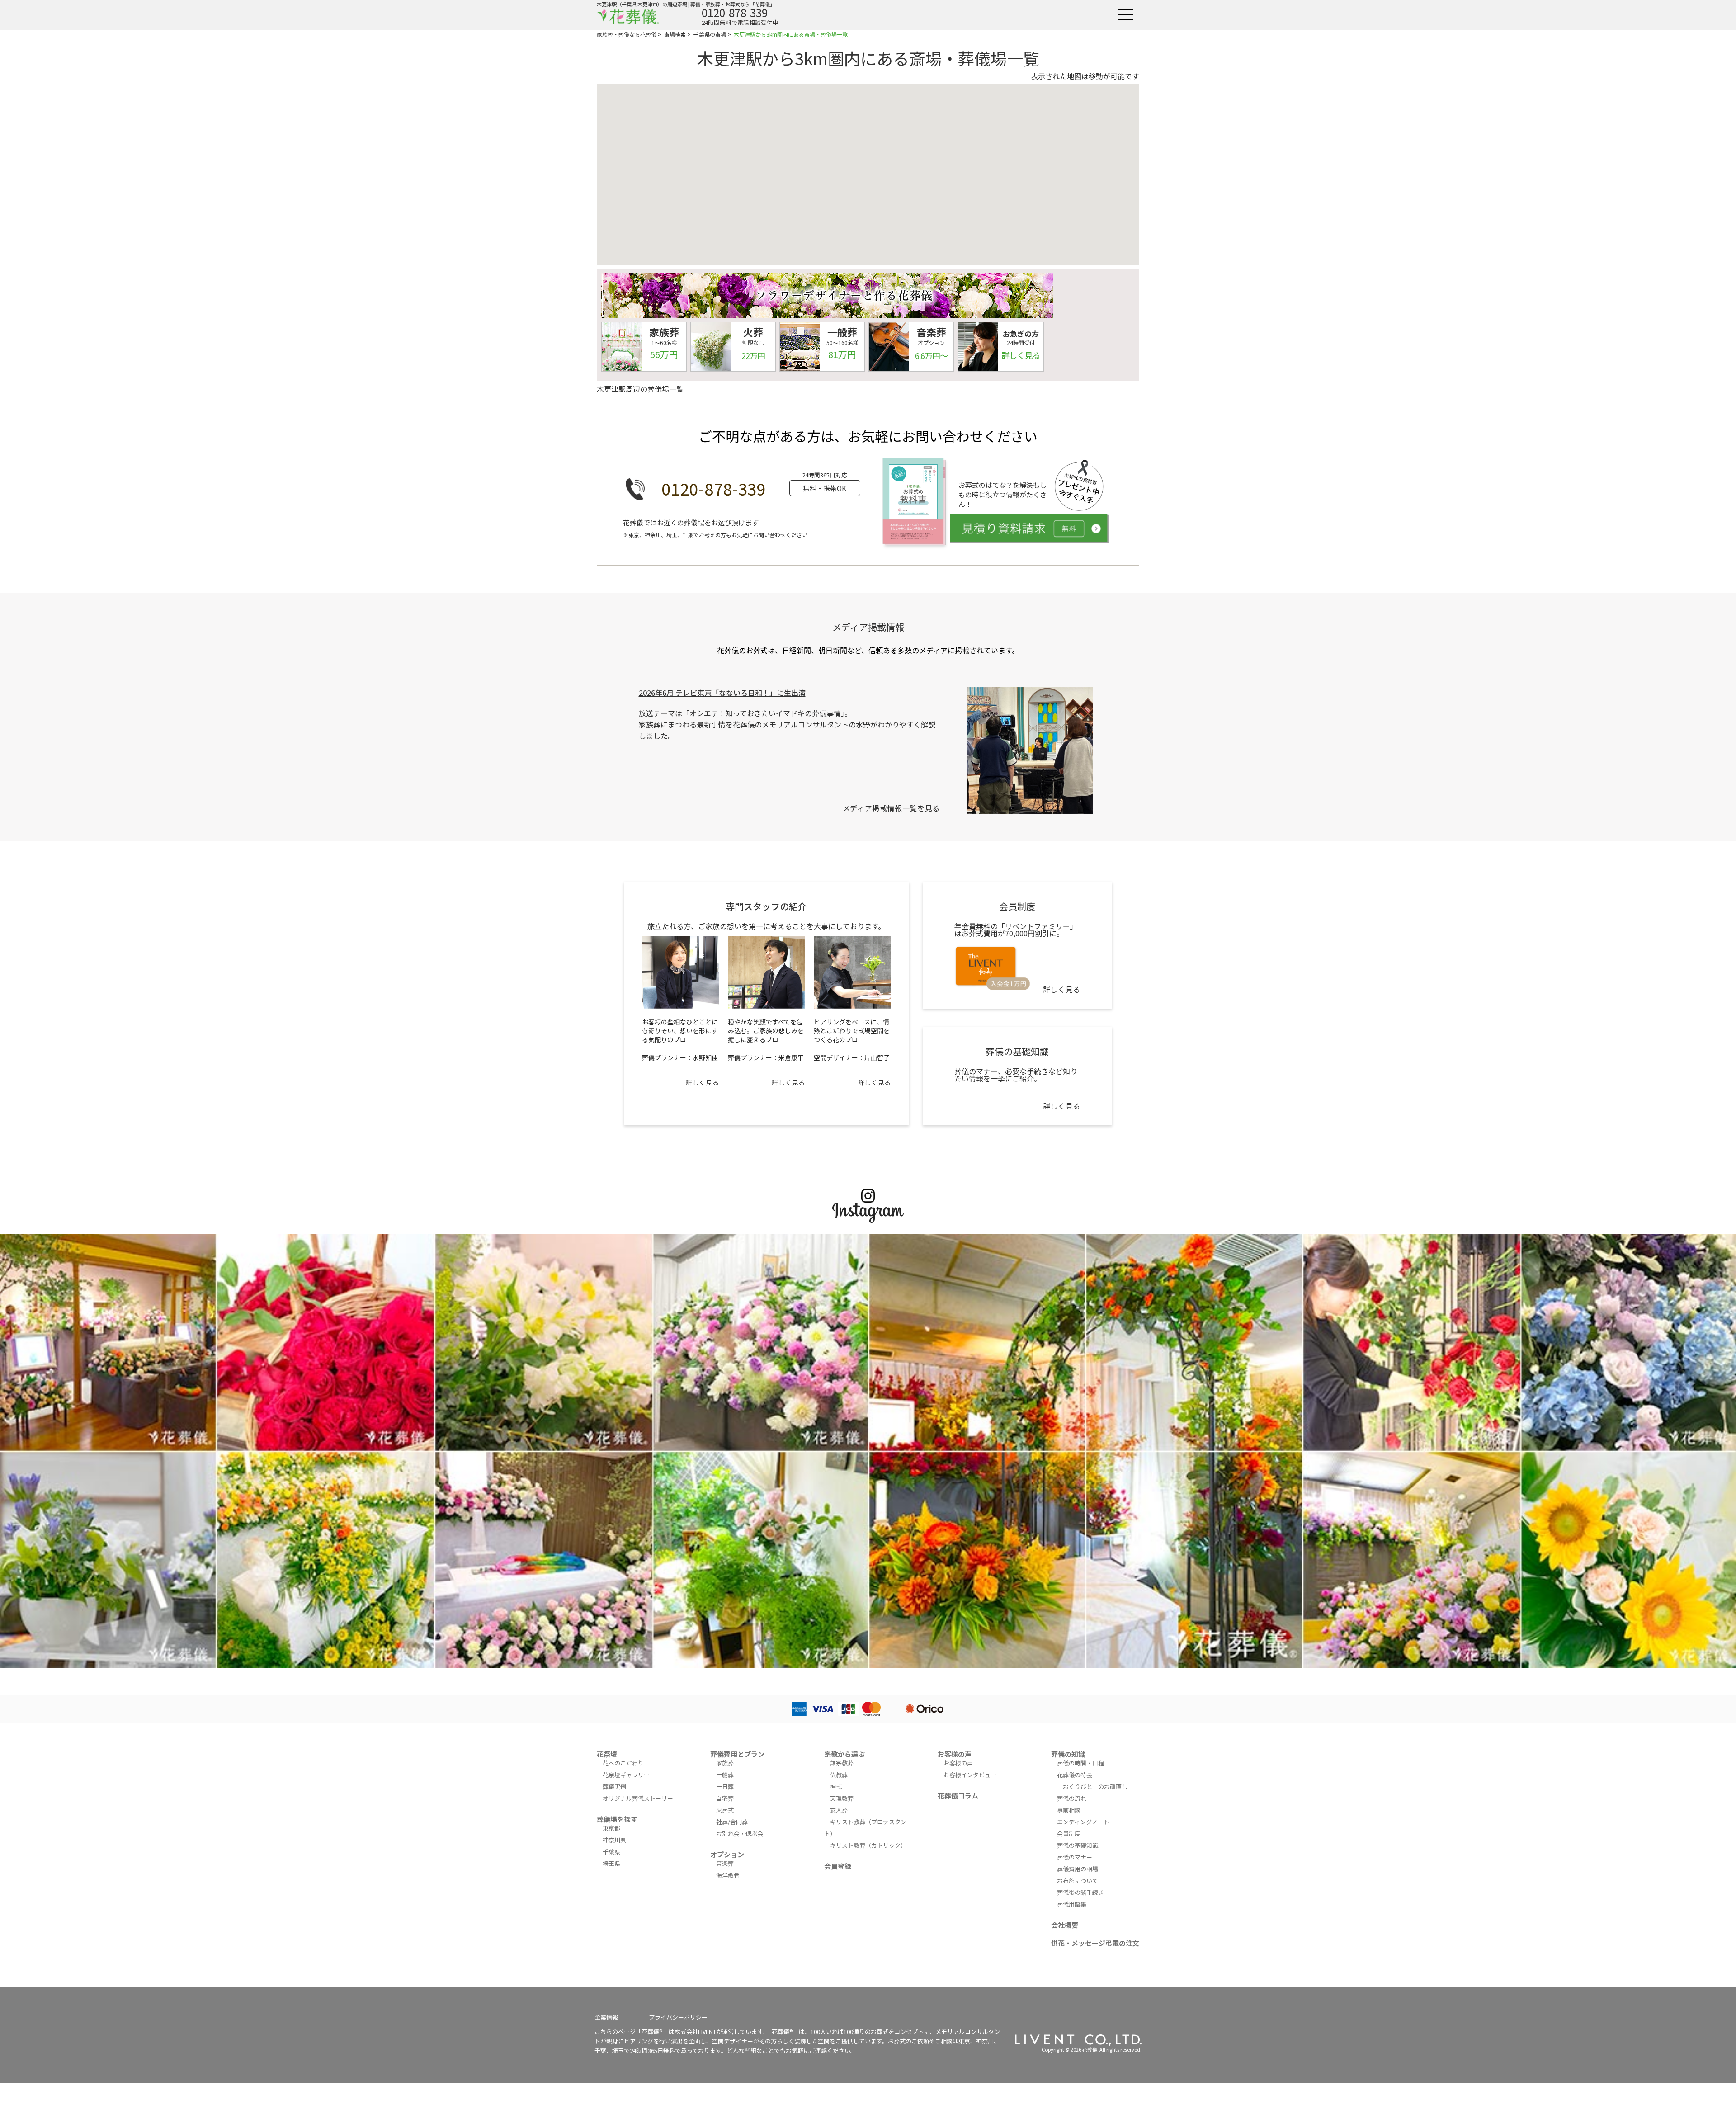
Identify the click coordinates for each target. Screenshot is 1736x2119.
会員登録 (838, 1866)
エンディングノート (1083, 1822)
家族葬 (725, 1763)
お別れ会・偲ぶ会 (740, 1833)
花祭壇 (607, 1754)
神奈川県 (614, 1840)
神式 (836, 1786)
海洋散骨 (728, 1875)
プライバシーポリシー (678, 2017)
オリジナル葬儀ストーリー (638, 1798)
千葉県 (611, 1852)
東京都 (611, 1828)
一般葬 (725, 1775)
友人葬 (839, 1810)
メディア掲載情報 (868, 627)
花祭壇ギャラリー (626, 1775)
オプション (727, 1854)
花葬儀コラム (958, 1796)
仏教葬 (839, 1775)
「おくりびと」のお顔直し (1092, 1786)
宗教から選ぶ (844, 1754)
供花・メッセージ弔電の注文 (1095, 1943)
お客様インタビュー (970, 1775)
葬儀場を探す (617, 1819)
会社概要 (1065, 1925)
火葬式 (725, 1810)
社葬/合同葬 (732, 1822)
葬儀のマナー (1075, 1857)
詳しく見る (702, 1082)
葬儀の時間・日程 (1080, 1763)
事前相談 (1069, 1810)
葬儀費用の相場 (1078, 1869)
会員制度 (1069, 1833)
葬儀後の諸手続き (1080, 1892)
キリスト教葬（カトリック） (868, 1845)
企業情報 (606, 2017)
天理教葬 (842, 1798)
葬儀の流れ (1072, 1798)
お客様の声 (955, 1754)
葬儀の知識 (1068, 1754)
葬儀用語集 (1072, 1904)
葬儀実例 (614, 1786)
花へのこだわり (623, 1763)
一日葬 (725, 1786)
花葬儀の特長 (1075, 1775)
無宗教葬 (842, 1763)
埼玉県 (611, 1863)
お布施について (1078, 1881)
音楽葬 (725, 1863)
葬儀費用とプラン (737, 1754)
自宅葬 (725, 1798)
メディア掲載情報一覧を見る (891, 808)
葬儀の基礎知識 (1078, 1845)
